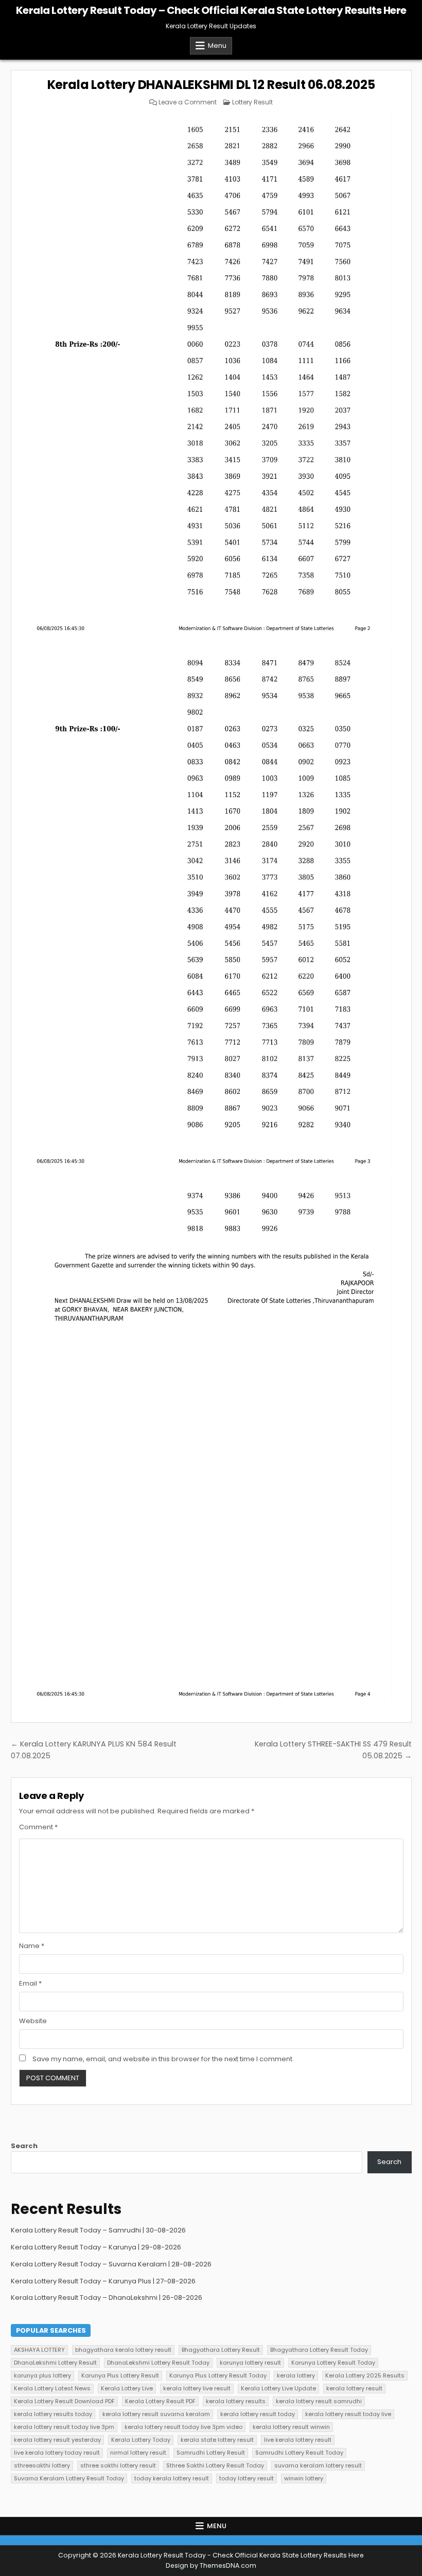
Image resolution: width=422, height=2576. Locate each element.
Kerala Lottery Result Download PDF (64, 2401)
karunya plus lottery (42, 2375)
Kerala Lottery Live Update (278, 2388)
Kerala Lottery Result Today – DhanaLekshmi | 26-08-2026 (107, 2298)
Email (30, 1983)
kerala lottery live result (197, 2388)
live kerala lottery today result (57, 2453)
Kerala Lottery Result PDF (160, 2401)
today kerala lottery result (172, 2478)
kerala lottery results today (53, 2414)
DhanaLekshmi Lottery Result (55, 2363)
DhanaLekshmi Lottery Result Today (158, 2363)
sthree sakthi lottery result (118, 2465)
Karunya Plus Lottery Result (120, 2375)
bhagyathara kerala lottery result (123, 2350)
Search (24, 2146)
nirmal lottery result (138, 2453)
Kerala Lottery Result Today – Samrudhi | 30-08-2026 (98, 2230)
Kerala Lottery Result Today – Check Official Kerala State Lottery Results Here (211, 10)
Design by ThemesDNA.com (211, 2565)
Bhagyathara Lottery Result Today (319, 2350)
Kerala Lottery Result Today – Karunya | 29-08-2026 (96, 2247)
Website (33, 2021)
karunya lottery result (250, 2363)
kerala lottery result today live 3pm (64, 2427)
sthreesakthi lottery (42, 2465)
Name (32, 1946)
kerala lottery (296, 2375)
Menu (217, 46)
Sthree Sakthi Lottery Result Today (215, 2465)
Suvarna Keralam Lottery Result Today (69, 2478)
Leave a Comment (188, 102)
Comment (38, 1827)
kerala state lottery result (217, 2440)
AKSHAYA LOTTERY (39, 2350)
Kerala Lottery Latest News (52, 2388)
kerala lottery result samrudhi (319, 2401)
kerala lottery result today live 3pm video (183, 2427)
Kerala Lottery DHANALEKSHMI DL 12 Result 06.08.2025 (211, 85)
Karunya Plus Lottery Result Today (218, 2375)
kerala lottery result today (258, 2414)
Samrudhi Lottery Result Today (299, 2453)
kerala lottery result (354, 2388)
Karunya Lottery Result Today (333, 2363)
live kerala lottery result (298, 2440)
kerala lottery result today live (348, 2414)
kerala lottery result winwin (291, 2427)
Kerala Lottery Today (141, 2440)
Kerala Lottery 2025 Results (365, 2375)
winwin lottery (304, 2478)
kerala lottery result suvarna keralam (156, 2414)
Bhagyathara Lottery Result (221, 2350)
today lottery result (247, 2478)
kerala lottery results (236, 2401)
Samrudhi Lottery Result (211, 2453)
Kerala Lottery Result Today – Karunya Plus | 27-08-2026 (103, 2281)
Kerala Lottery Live (127, 2388)
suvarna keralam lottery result (318, 2465)
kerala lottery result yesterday (57, 2440)
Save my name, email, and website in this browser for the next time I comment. (163, 2059)
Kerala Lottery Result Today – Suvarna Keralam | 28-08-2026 (111, 2264)
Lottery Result (252, 102)
